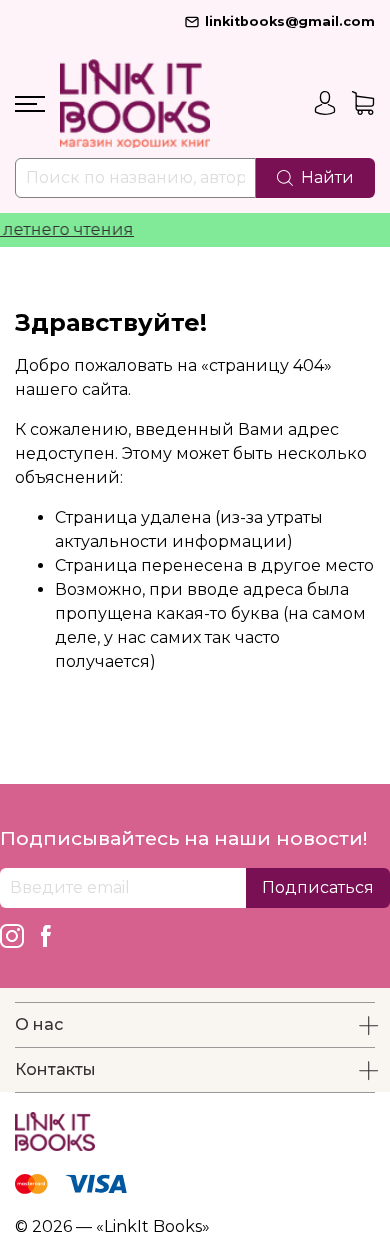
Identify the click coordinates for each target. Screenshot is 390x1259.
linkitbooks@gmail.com (290, 21)
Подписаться (318, 887)
